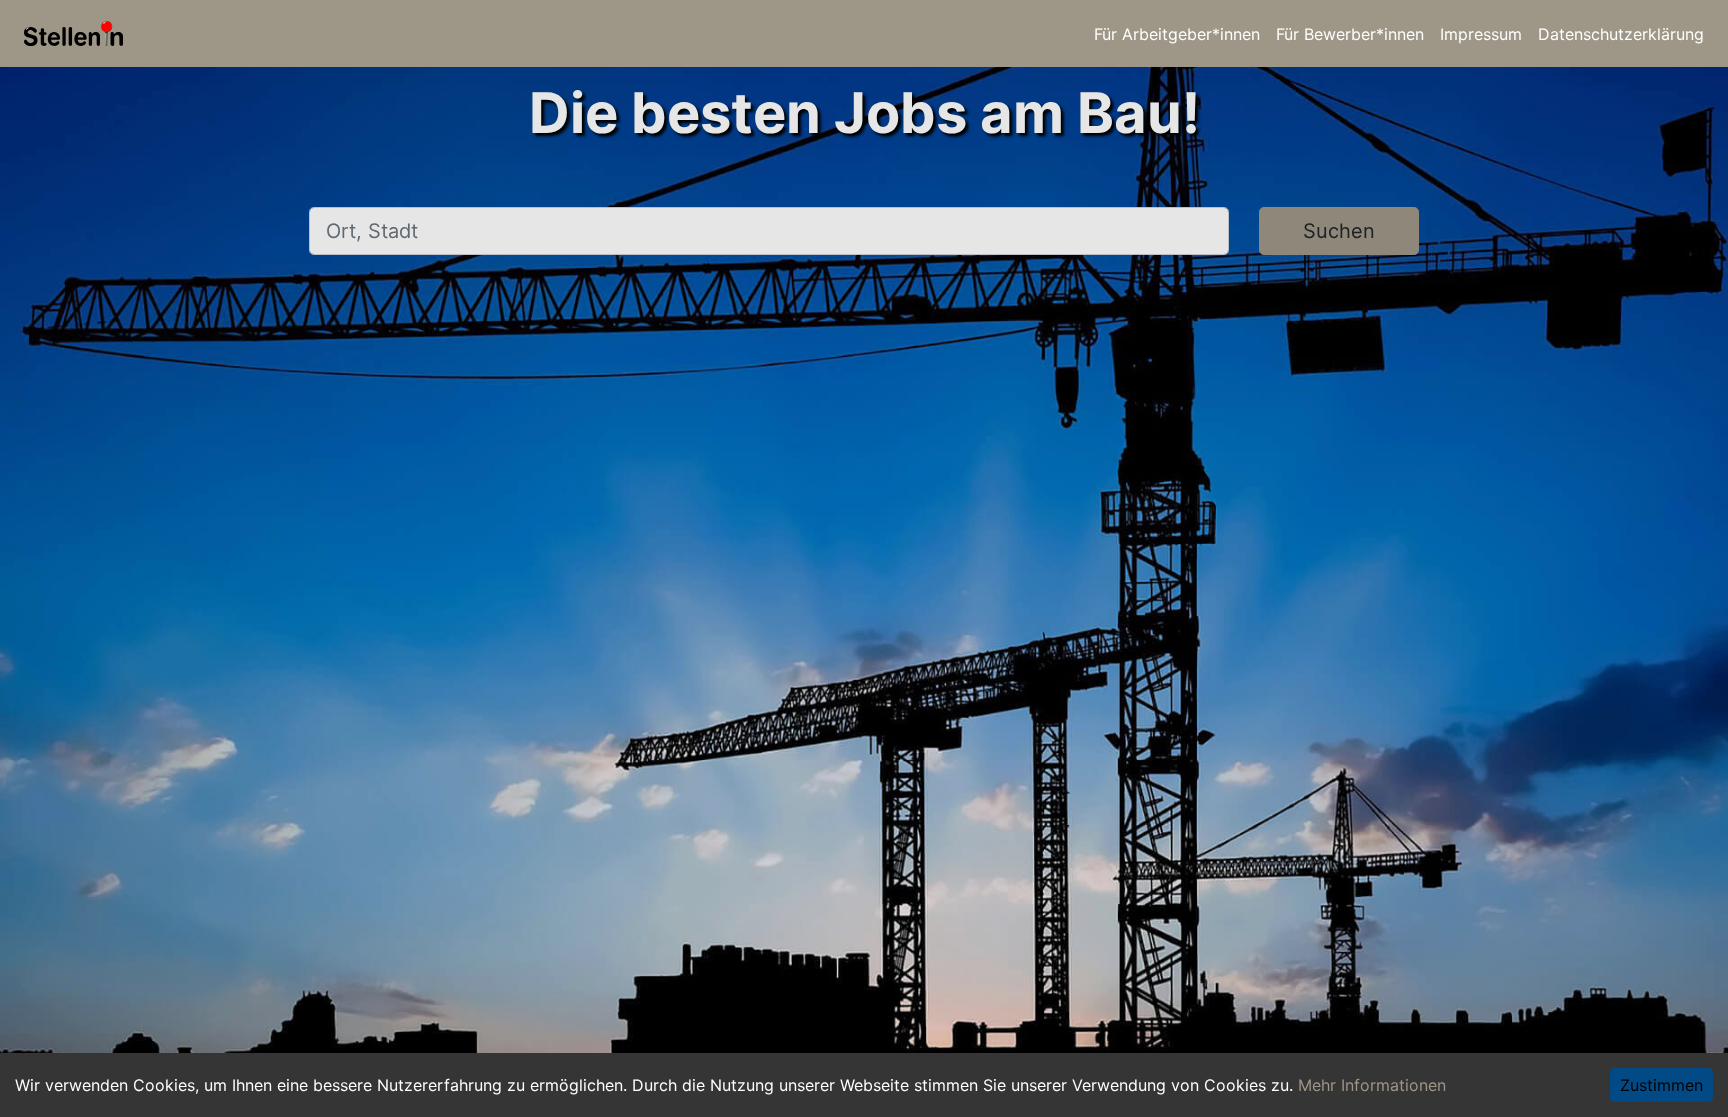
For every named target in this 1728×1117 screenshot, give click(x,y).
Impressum (1481, 34)
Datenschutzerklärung (1621, 34)
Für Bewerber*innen (1350, 34)
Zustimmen (1661, 1085)
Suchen (1339, 231)
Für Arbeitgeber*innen (1177, 34)
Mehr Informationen (1372, 1085)
